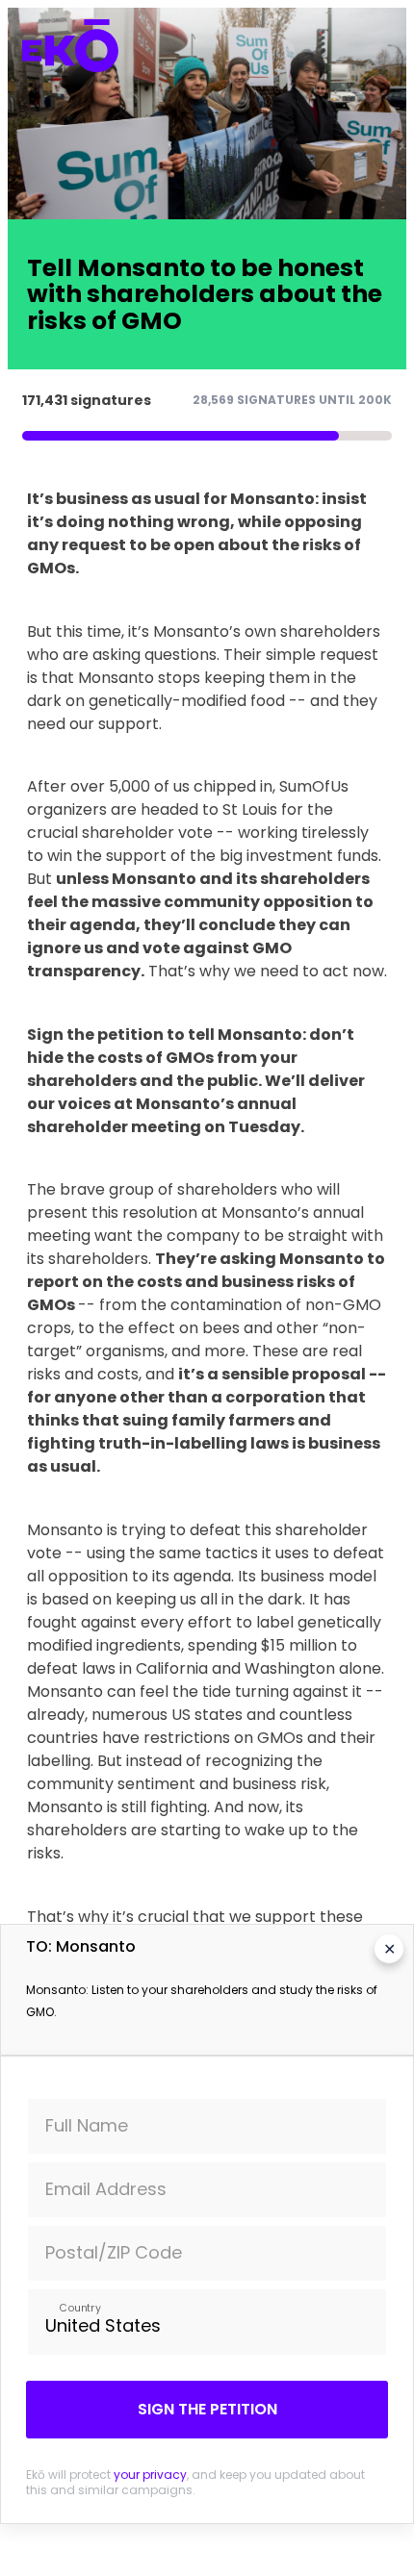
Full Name (87, 2125)
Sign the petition (207, 2409)
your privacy (150, 2475)
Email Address (106, 2189)
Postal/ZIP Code (114, 2252)
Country (79, 2307)
